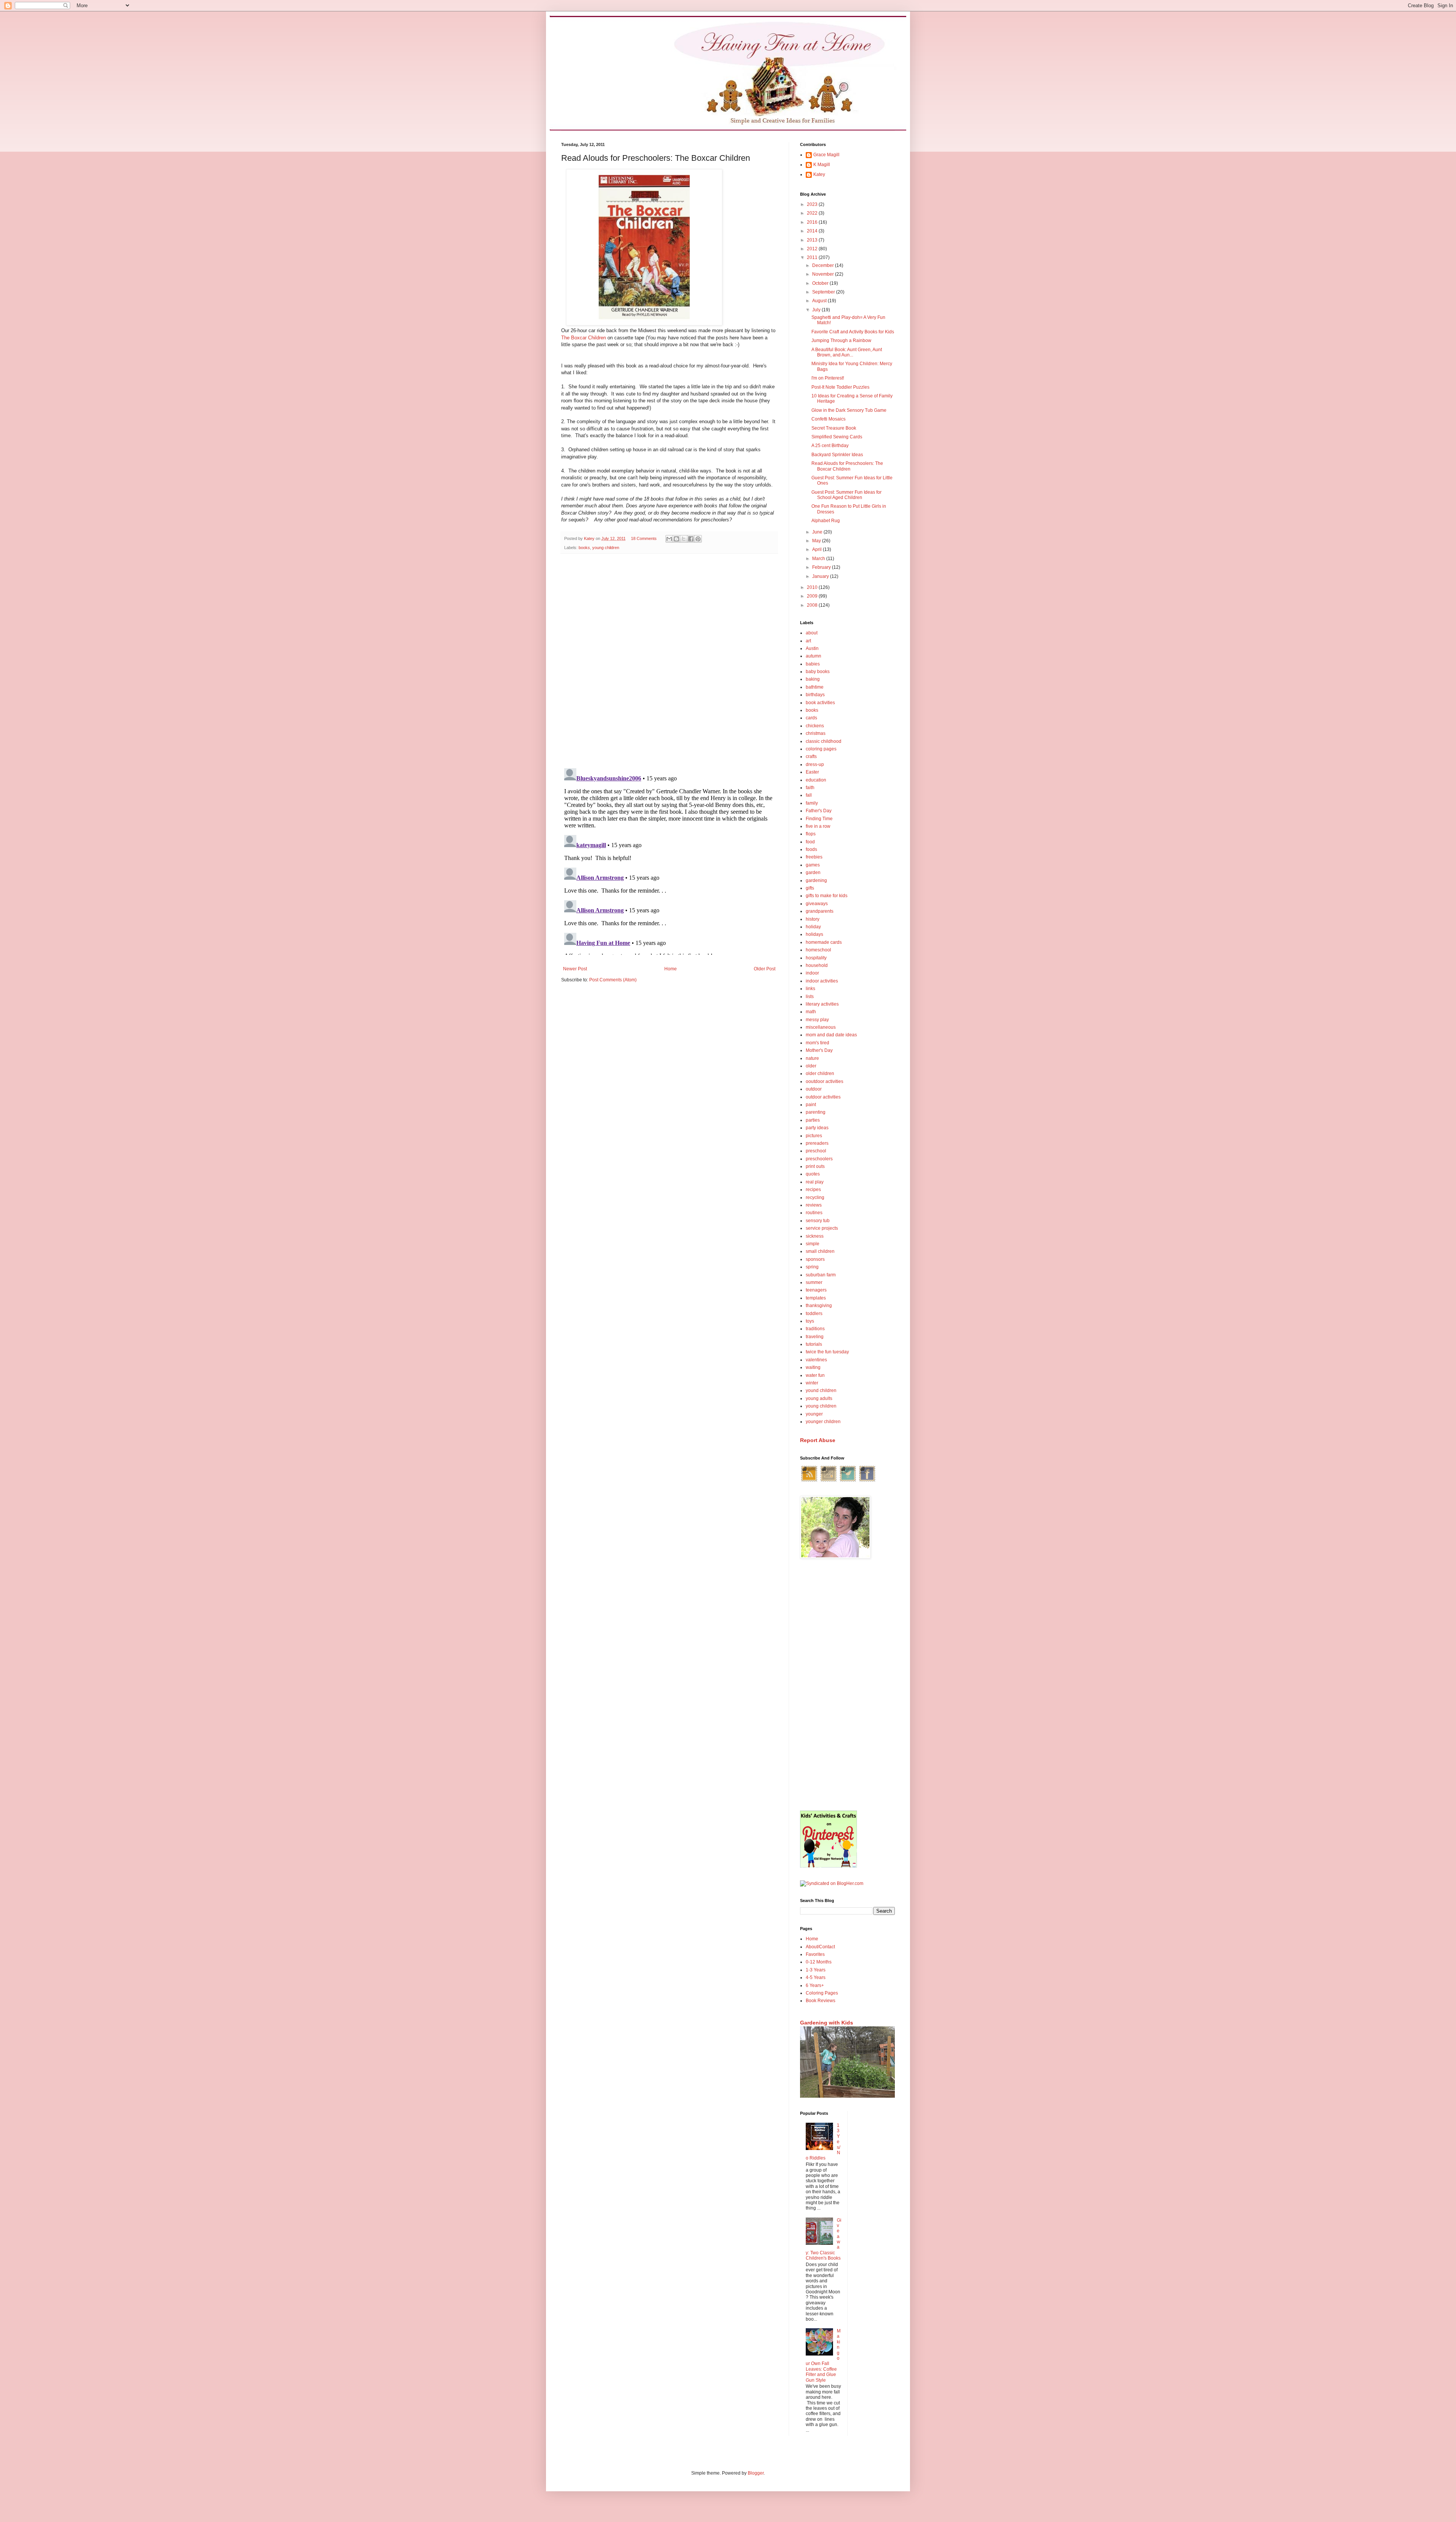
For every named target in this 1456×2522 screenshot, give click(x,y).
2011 (813, 257)
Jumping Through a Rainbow (841, 341)
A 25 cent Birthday (830, 446)
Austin (812, 648)
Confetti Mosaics (828, 419)
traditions (815, 1329)
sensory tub (818, 1221)
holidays (814, 934)
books (584, 548)
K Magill (822, 165)
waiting (813, 1367)
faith (810, 788)
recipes (813, 1190)
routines (814, 1213)
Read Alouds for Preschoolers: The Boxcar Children (847, 466)
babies (813, 664)
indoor (812, 973)
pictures (814, 1136)
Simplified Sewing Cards (837, 437)
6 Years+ (815, 1985)
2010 (813, 587)
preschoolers (819, 1159)
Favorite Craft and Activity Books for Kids (853, 332)
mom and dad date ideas (831, 1035)
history (813, 919)
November (824, 274)
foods (811, 849)
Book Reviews (821, 2001)
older (811, 1066)
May (817, 541)
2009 (813, 596)
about (812, 633)
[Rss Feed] (809, 1481)
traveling (815, 1337)
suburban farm (821, 1275)
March (819, 559)
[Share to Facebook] (691, 539)
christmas (816, 733)
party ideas (817, 1128)
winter (812, 1383)
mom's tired (817, 1043)
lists (810, 997)
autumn (814, 656)
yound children (821, 1390)
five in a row (818, 826)
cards (811, 718)
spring (812, 1267)
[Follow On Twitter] (848, 1481)
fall (809, 795)
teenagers (816, 1290)
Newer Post (575, 969)
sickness (815, 1236)
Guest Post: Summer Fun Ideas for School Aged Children (846, 495)
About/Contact (820, 1947)
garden (813, 873)
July (817, 310)
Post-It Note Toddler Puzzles (840, 387)
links (810, 989)
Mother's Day (819, 1050)
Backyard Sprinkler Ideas (837, 455)
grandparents (820, 911)
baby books (818, 672)
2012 (813, 249)
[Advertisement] (847, 1686)
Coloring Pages (822, 1993)
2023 (813, 204)
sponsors (815, 1259)
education (816, 780)
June (818, 532)
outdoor (814, 1089)
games (813, 865)
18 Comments (644, 538)
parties (813, 1120)
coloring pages (821, 749)
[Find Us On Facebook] (867, 1481)
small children (820, 1251)
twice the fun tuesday (827, 1352)
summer (814, 1282)
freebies (814, 857)
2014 (813, 231)
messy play (817, 1020)
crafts (811, 756)
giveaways (817, 904)
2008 (813, 605)
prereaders (817, 1143)
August (820, 301)
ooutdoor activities (824, 1081)
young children (606, 548)
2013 (813, 240)
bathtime (815, 687)
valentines (816, 1360)
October (821, 283)
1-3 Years (816, 1970)
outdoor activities (823, 1097)
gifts (810, 888)
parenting (816, 1112)
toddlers (814, 1314)
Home (671, 969)
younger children (823, 1422)
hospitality (816, 958)
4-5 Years (816, 1977)
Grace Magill (826, 155)
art (808, 641)
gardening (816, 880)
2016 (813, 222)
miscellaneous (821, 1027)
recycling (815, 1197)
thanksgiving (819, 1306)
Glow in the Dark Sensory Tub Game (849, 410)
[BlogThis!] (676, 539)
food (810, 842)
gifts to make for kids (827, 896)
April (817, 549)
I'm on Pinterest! (828, 378)
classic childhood (824, 741)
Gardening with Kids (827, 2023)
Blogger (756, 2473)
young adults (819, 1398)
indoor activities (822, 981)
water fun (815, 1375)
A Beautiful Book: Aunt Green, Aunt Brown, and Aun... (847, 352)
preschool (816, 1151)
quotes (813, 1174)
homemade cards (824, 942)
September (824, 292)
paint (811, 1105)
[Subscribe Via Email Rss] (828, 1481)
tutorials (814, 1344)
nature (812, 1058)
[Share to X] (684, 539)
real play (815, 1182)
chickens (815, 726)
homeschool (818, 950)
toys (810, 1321)
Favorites (815, 1954)
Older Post (765, 969)
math (811, 1012)
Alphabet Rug (826, 521)
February (822, 567)
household (817, 965)
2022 (813, 213)
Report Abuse (818, 1440)
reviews (814, 1205)
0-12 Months (819, 1962)
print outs (815, 1166)
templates (816, 1298)
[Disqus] (669, 658)
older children (820, 1073)
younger (814, 1414)
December (824, 265)
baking (813, 679)
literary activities (822, 1004)
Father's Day (819, 811)
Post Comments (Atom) (613, 980)
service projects (822, 1228)
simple (813, 1244)
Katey (819, 174)
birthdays (815, 695)
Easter (812, 772)
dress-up (815, 764)
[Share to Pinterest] (698, 539)
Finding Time (819, 819)
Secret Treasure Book (834, 428)
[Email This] (669, 539)
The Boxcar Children (584, 338)
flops (811, 834)
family (812, 803)
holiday (813, 927)
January (821, 576)
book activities (820, 703)
